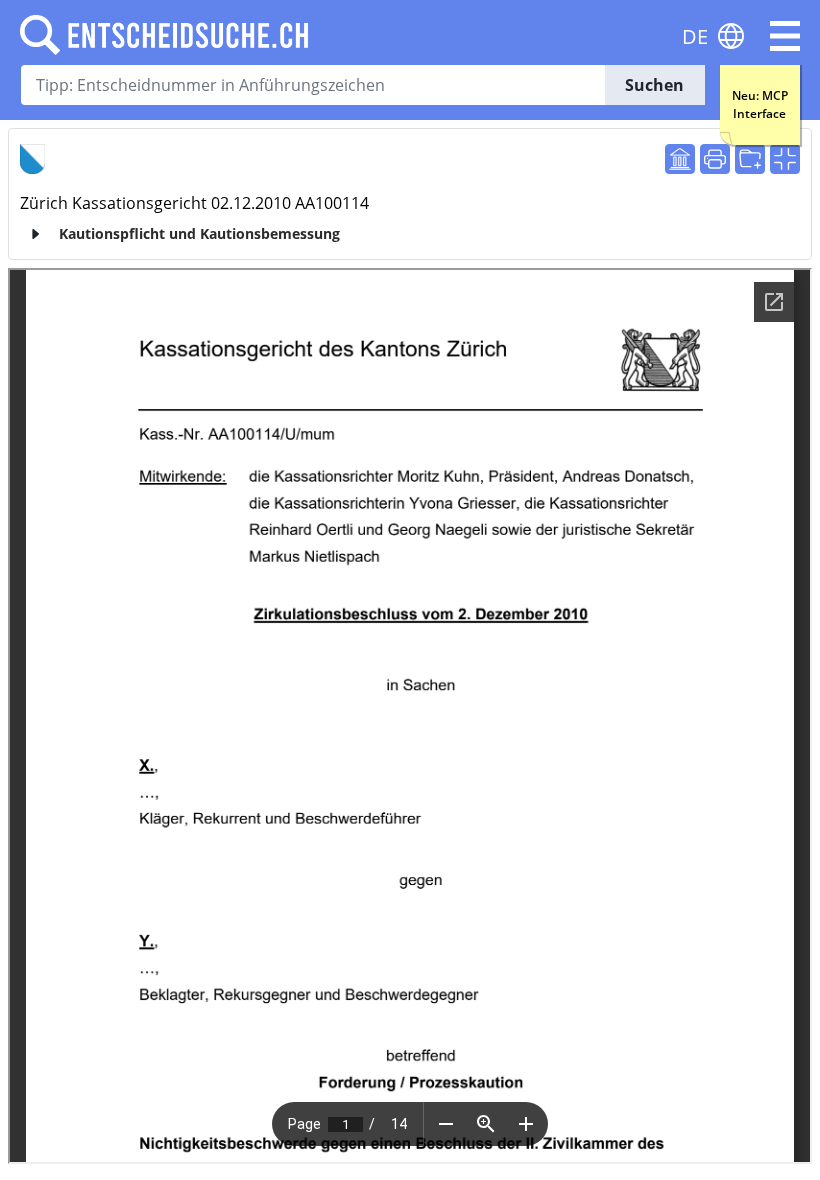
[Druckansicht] (715, 159)
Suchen (654, 85)
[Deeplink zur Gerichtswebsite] (680, 159)
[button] (785, 36)
